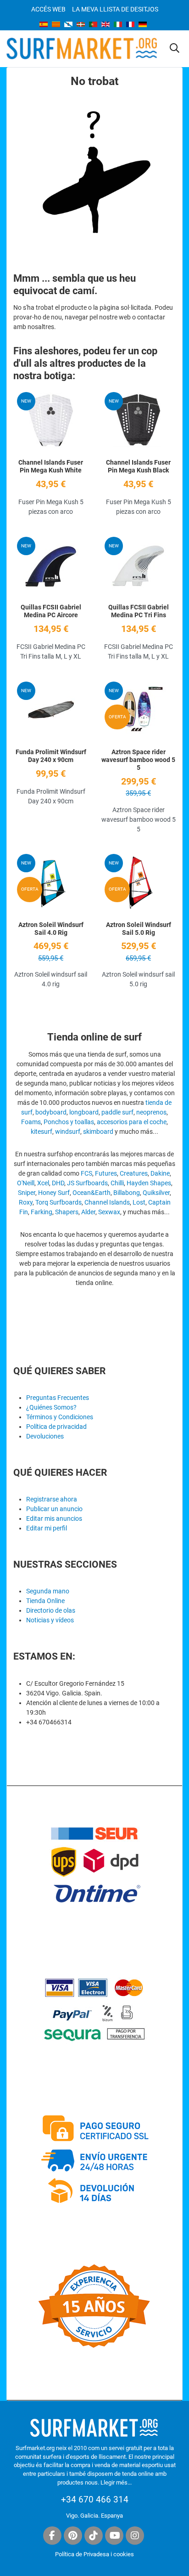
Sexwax (109, 1212)
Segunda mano (48, 1591)
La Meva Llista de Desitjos (115, 9)
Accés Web (48, 9)
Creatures (134, 1173)
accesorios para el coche (132, 1122)
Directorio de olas (51, 1610)
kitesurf (42, 1132)
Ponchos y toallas (69, 1122)
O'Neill (26, 1183)
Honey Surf (54, 1193)
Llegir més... (116, 2482)
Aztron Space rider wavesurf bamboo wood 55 (138, 760)
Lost (139, 1202)
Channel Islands (107, 1202)
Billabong (127, 1193)
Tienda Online (45, 1601)
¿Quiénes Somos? (51, 1407)
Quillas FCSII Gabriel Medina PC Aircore (51, 611)
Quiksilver (156, 1193)
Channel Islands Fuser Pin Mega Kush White (51, 466)
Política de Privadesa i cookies (94, 2554)
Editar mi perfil (47, 1528)
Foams (31, 1122)
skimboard (98, 1132)
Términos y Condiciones (60, 1417)
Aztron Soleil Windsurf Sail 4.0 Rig (51, 929)
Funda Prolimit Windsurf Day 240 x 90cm (51, 756)
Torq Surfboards (58, 1202)
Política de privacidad (56, 1427)
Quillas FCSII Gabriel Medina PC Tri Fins (139, 611)
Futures (106, 1173)
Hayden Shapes (149, 1183)
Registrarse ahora (52, 1499)
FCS (86, 1173)
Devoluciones (45, 1436)
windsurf (68, 1132)
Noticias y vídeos (50, 1620)
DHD (58, 1183)
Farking (42, 1212)
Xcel (43, 1183)
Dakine (160, 1173)
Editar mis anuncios (54, 1518)
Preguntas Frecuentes (58, 1398)
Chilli (117, 1183)
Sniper (27, 1193)
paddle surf (117, 1112)
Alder (88, 1212)
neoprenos (151, 1112)
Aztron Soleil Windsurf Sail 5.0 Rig (139, 929)
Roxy (26, 1202)
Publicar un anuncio (54, 1509)
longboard (84, 1112)
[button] (175, 49)
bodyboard (51, 1112)
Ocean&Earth (92, 1193)
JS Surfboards (87, 1183)
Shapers (67, 1212)
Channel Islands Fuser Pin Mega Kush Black (138, 466)
